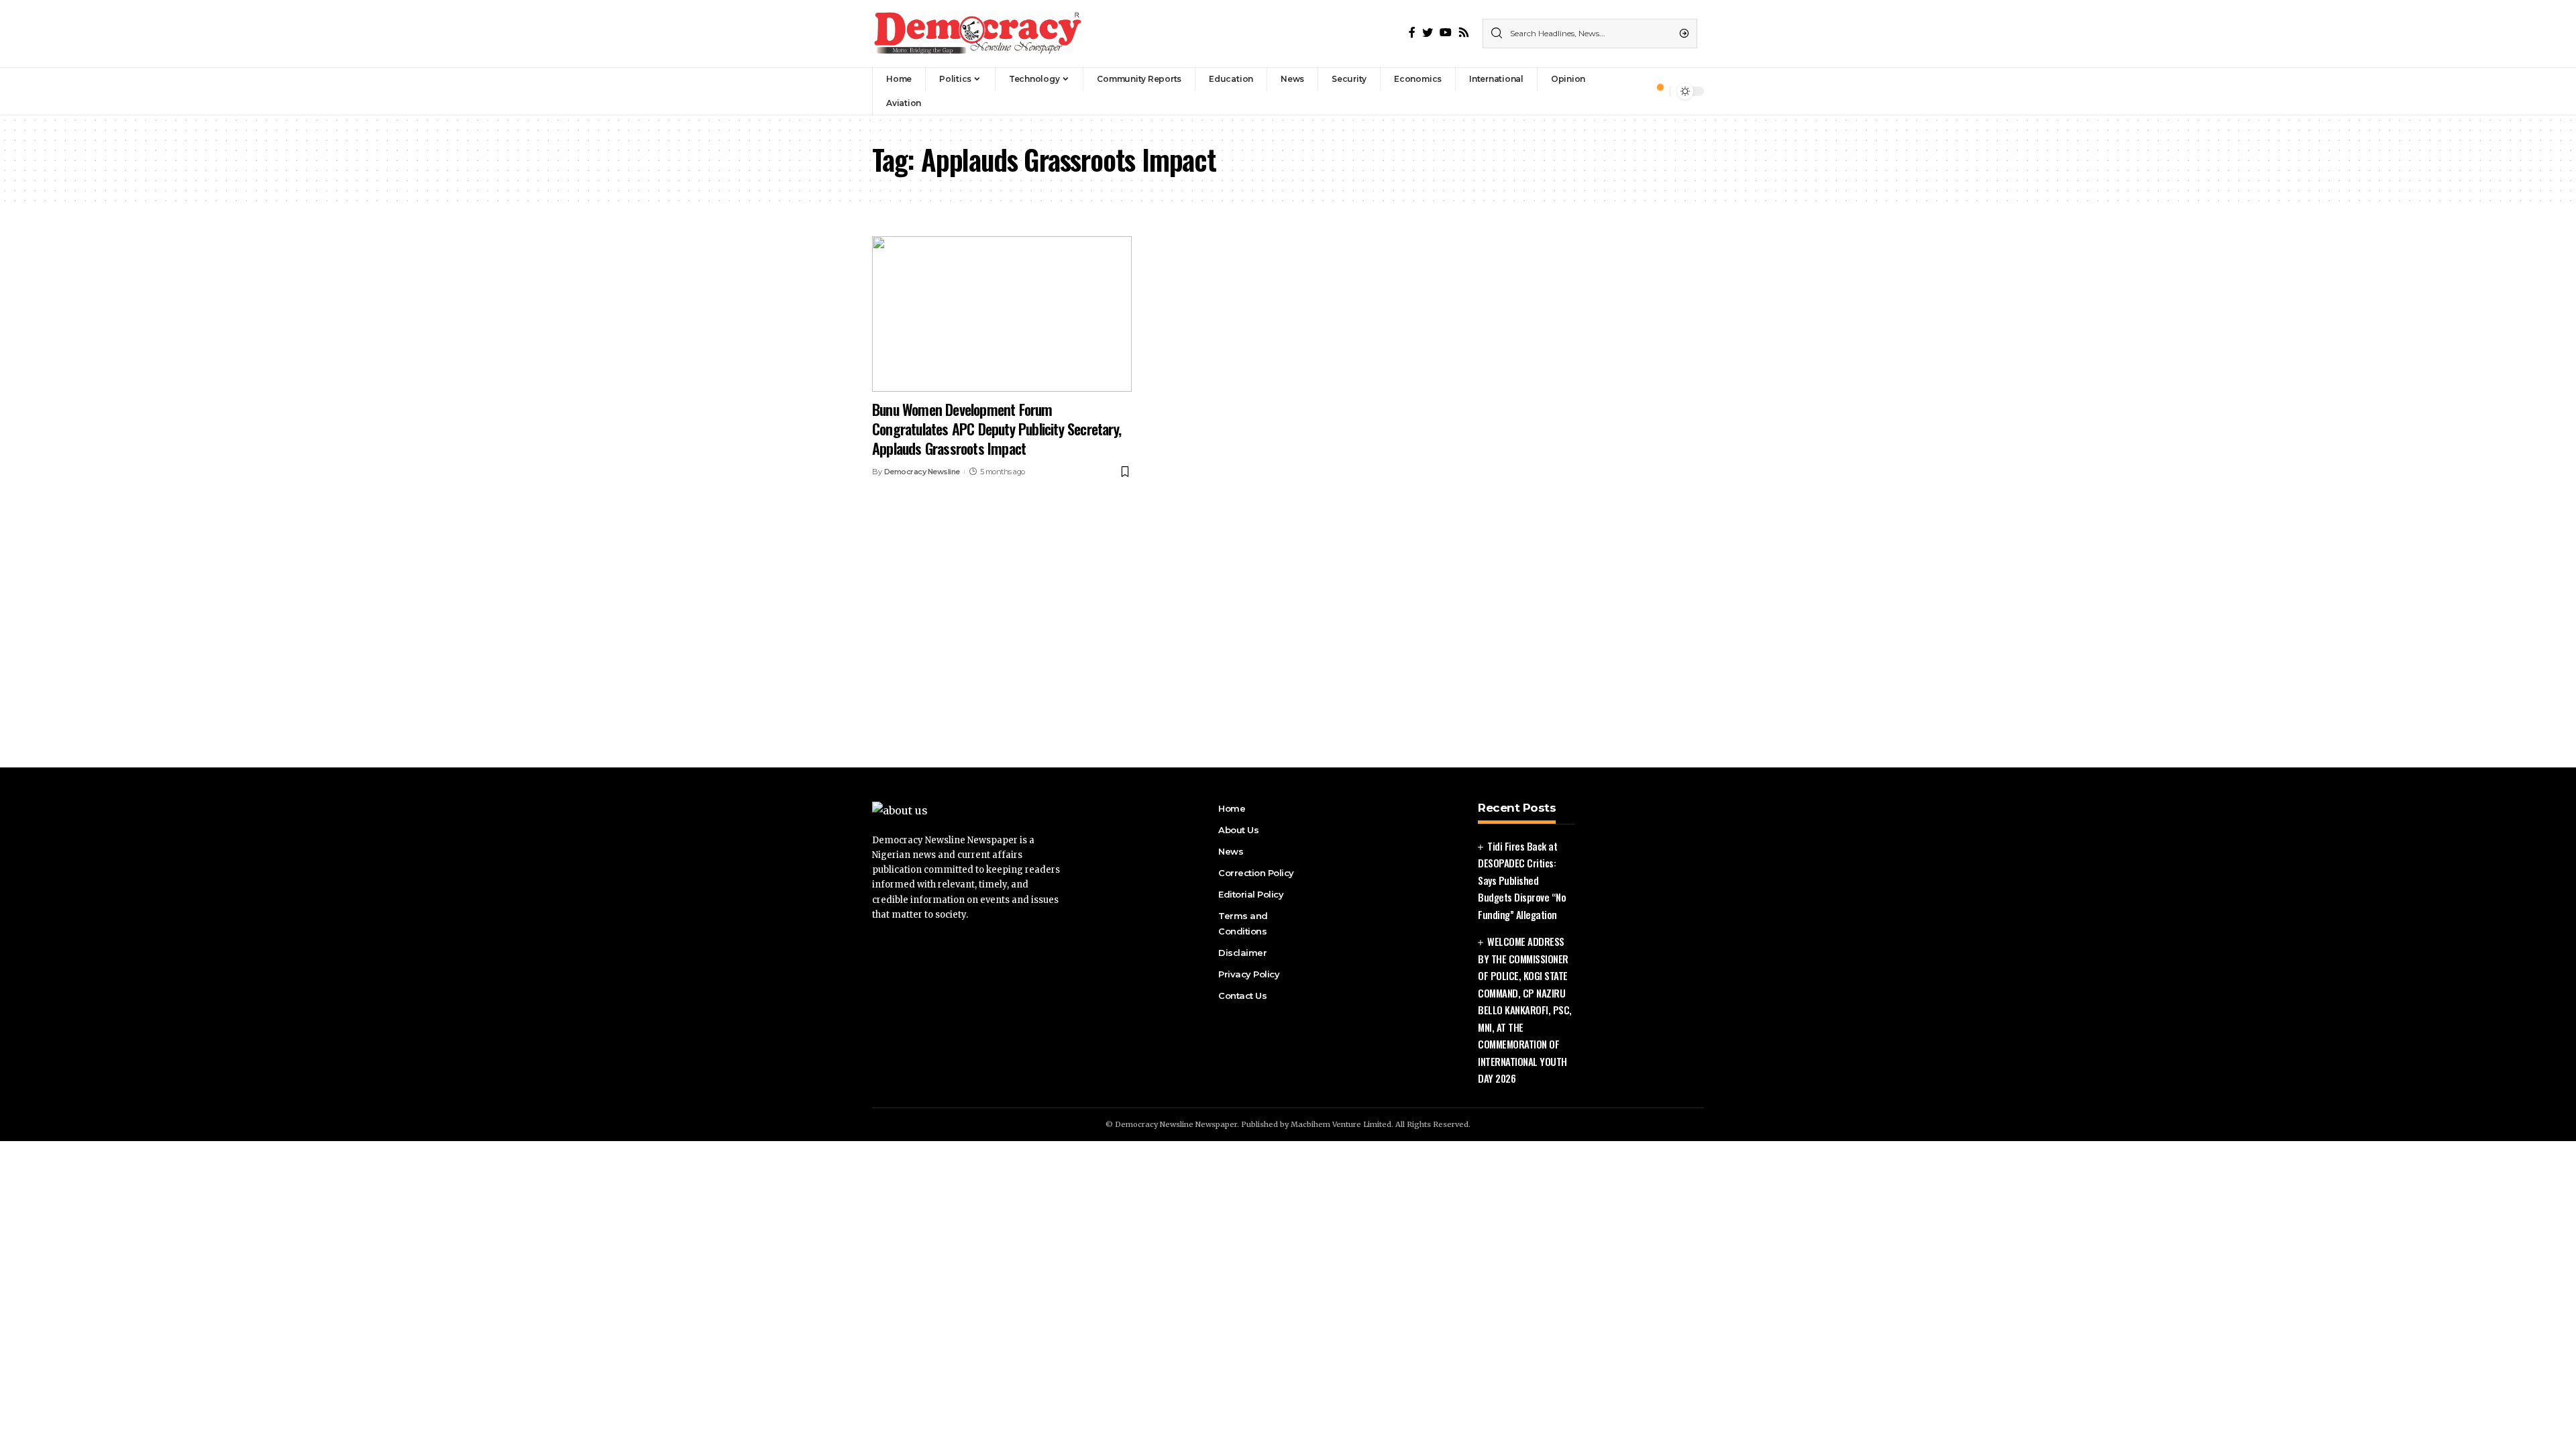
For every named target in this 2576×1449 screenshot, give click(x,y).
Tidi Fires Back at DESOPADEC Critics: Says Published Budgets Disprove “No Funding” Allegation (1522, 880)
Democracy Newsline (922, 472)
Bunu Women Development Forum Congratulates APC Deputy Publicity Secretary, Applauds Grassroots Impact (997, 428)
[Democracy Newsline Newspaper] (979, 34)
